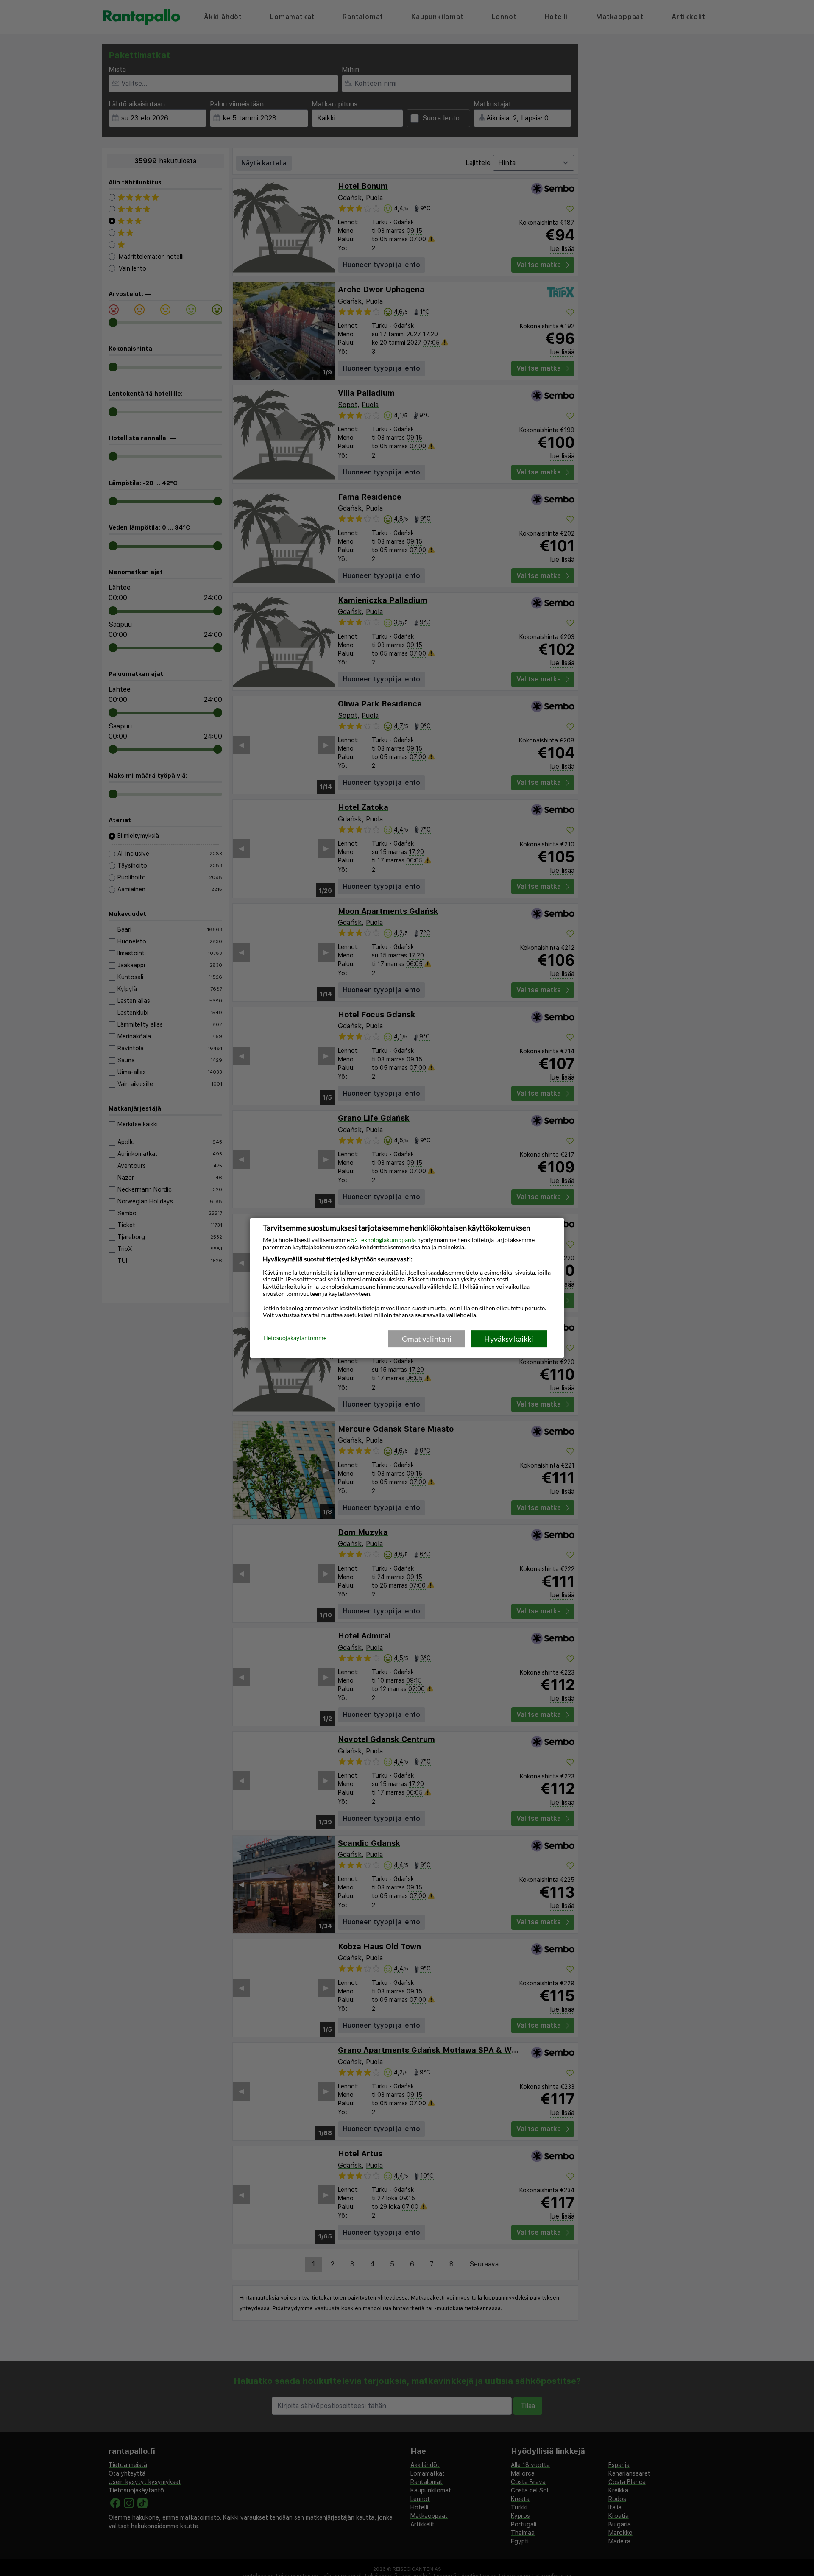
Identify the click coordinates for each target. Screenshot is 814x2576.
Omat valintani (427, 1339)
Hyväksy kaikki (509, 1339)
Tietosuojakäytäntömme (295, 1338)
